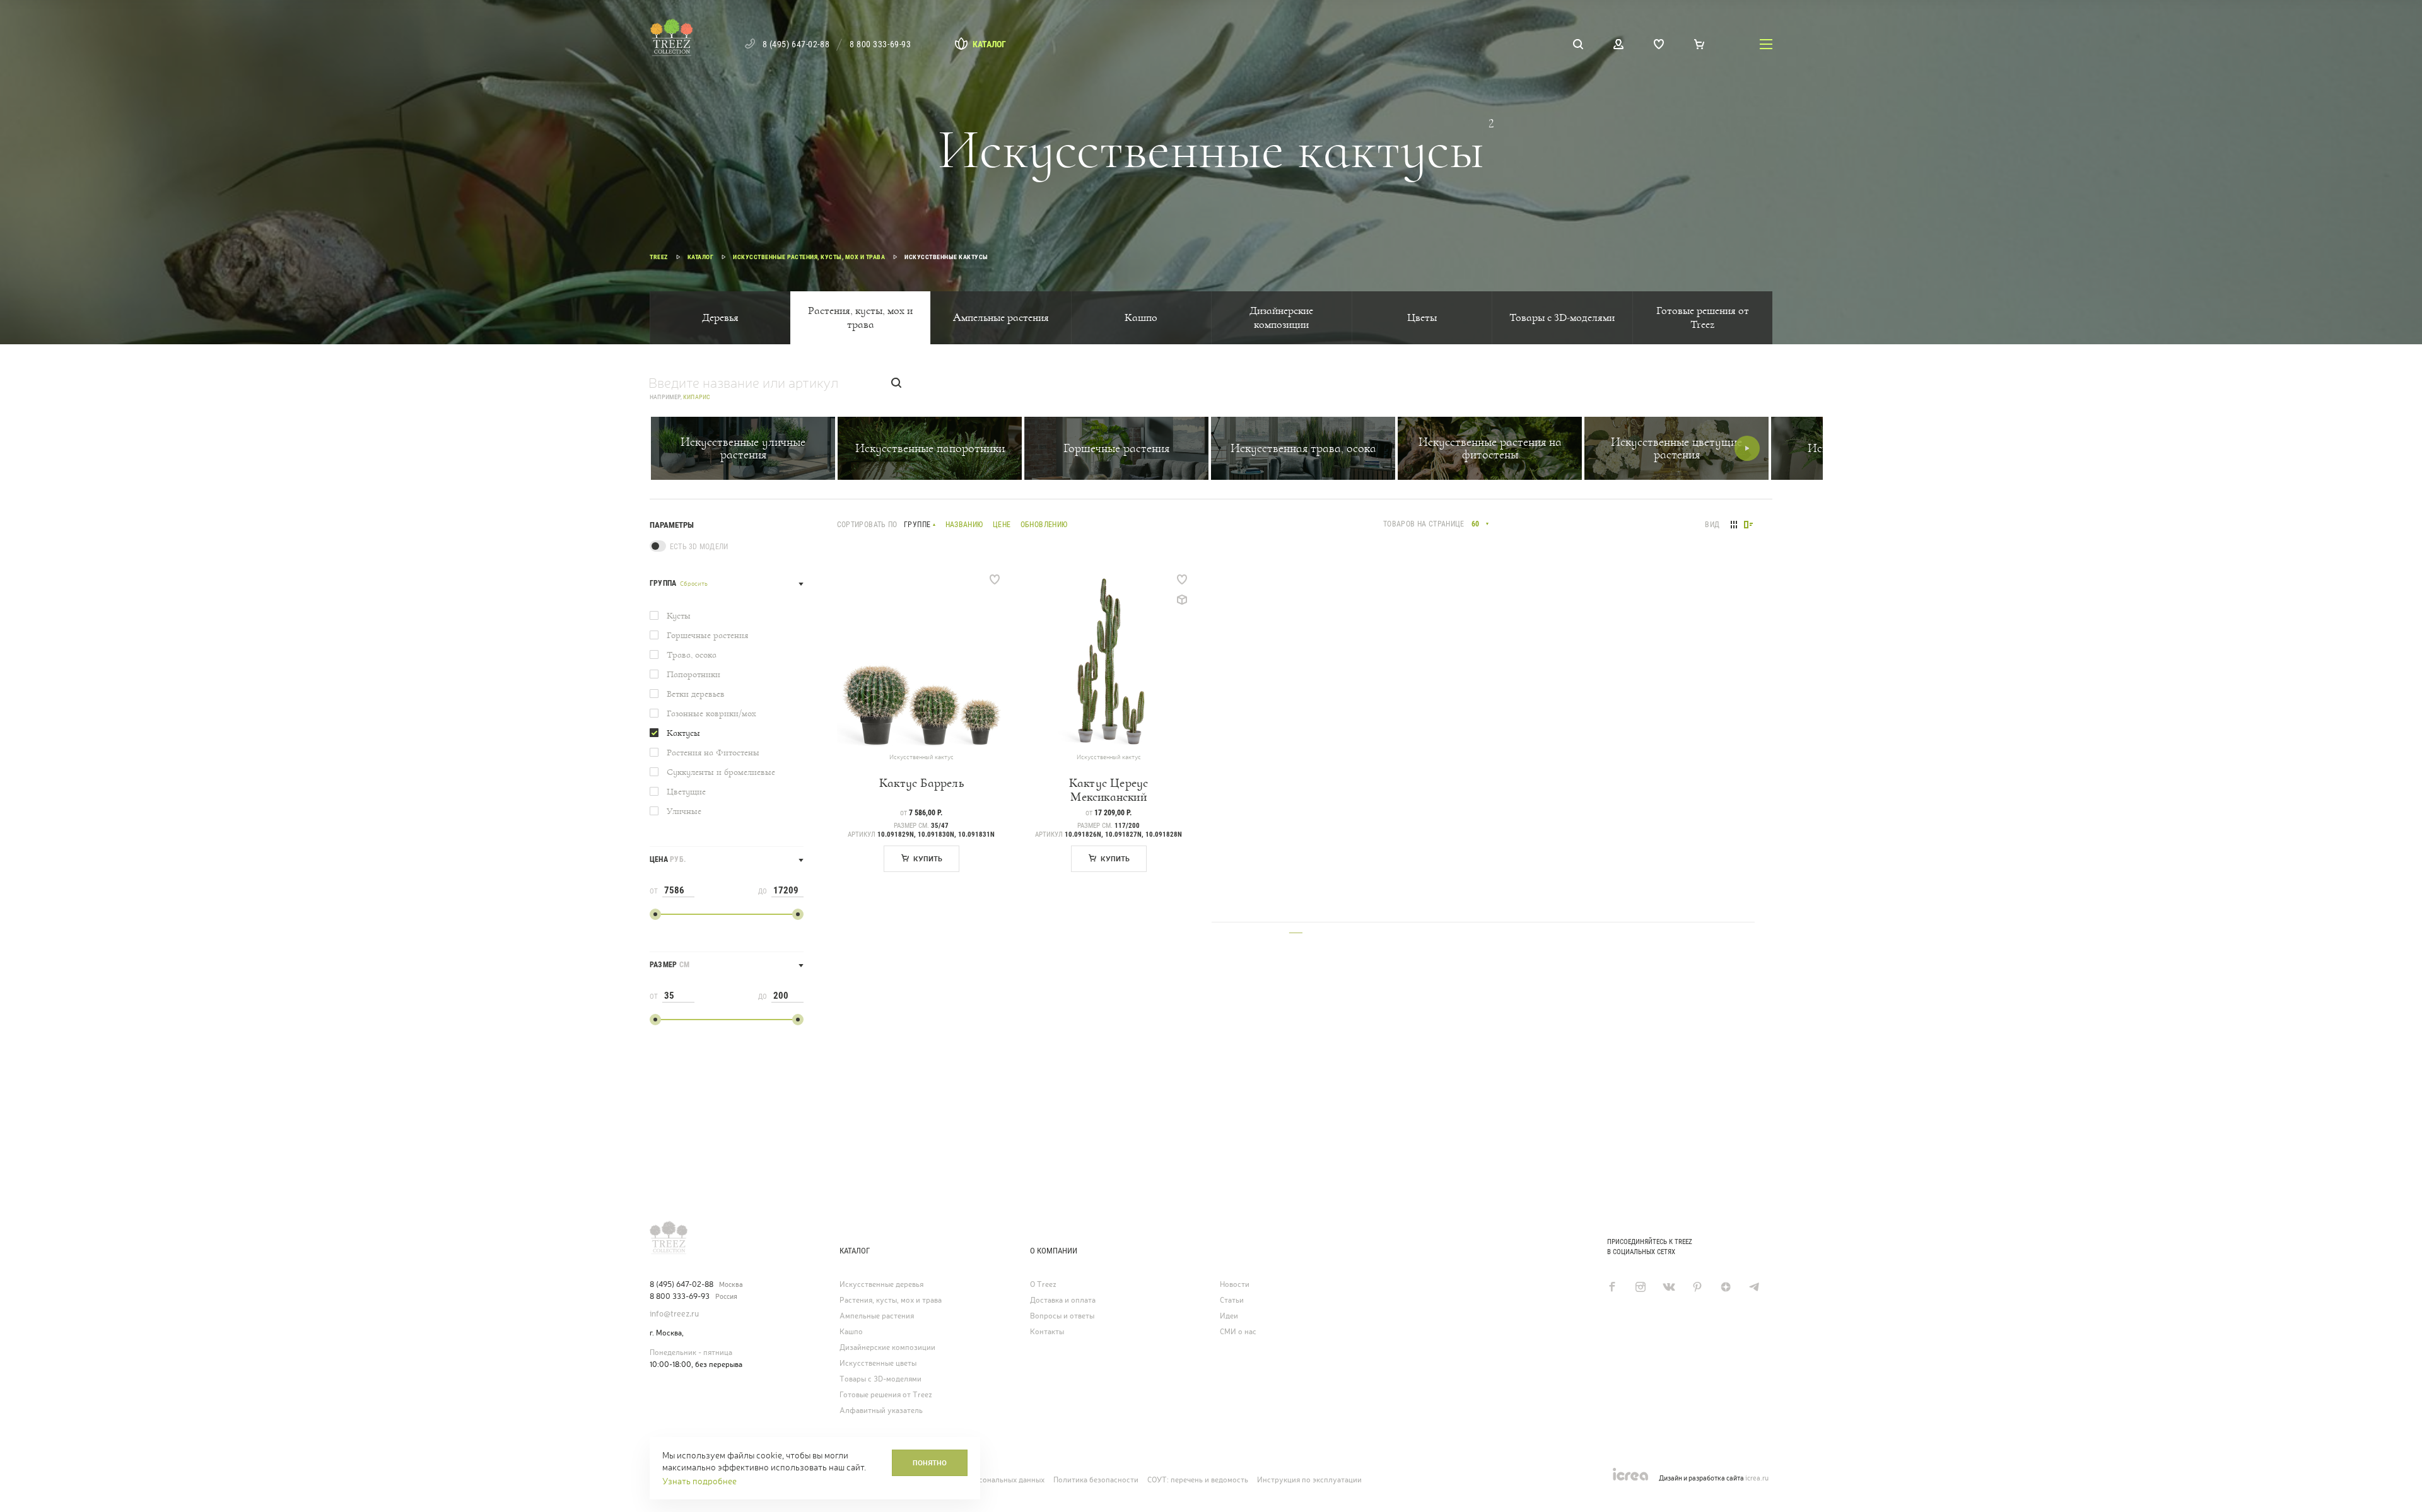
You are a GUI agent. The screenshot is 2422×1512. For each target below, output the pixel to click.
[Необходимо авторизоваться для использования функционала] (995, 579)
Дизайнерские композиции (1281, 317)
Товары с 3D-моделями (1562, 317)
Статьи (1232, 1300)
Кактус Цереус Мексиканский (1109, 790)
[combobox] (1479, 524)
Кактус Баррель (921, 783)
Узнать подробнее (699, 1481)
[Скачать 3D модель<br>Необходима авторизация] (1182, 600)
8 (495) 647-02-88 (796, 44)
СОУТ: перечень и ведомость (1198, 1480)
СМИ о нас (1238, 1332)
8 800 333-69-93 (880, 44)
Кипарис (697, 397)
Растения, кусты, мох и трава (860, 317)
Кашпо (1141, 317)
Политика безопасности (1096, 1480)
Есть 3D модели (699, 547)
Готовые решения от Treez (1703, 317)
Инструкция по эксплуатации (1309, 1480)
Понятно (930, 1463)
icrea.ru (1757, 1478)
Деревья (720, 317)
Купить (928, 859)
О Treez (1043, 1284)
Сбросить (694, 584)
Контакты (1047, 1332)
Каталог (989, 44)
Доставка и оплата (1063, 1300)
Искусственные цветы (878, 1363)
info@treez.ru (674, 1314)
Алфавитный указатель (881, 1410)
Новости (1235, 1284)
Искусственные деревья (881, 1284)
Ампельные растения (1001, 317)
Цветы (1422, 317)
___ (1296, 928)
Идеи (1229, 1316)
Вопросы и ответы (1062, 1316)
